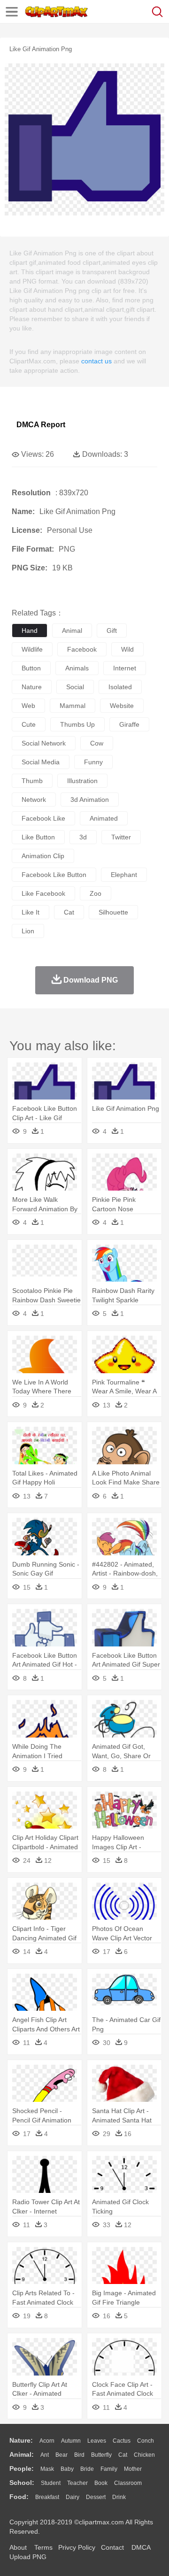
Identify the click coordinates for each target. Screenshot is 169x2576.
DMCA (141, 2547)
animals (77, 668)
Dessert (96, 2497)
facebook (82, 649)
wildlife (32, 649)
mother (133, 2469)
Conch (146, 2441)
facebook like (43, 818)
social (75, 687)
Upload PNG (28, 2557)
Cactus (122, 2441)
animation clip (43, 856)
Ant (45, 2455)
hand (30, 631)
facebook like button (54, 875)
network (34, 800)
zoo (96, 893)
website (122, 706)
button (31, 668)
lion (28, 931)
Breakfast (47, 2497)
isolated (120, 687)
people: (22, 2468)
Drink (119, 2497)
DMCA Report (41, 425)
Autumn (71, 2441)
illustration (82, 781)
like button (38, 837)
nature (32, 687)
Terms (43, 2547)
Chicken (144, 2455)
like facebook (43, 893)
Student (51, 2483)
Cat (123, 2455)
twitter (121, 837)
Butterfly (101, 2455)
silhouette (113, 912)
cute (29, 724)
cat (69, 912)
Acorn (47, 2441)
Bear (61, 2455)
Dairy (73, 2497)
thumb (32, 781)
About (18, 2547)
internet (125, 668)
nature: (21, 2440)
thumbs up (77, 724)
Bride (87, 2469)
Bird (79, 2455)
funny (93, 762)
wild (127, 649)
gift (112, 631)
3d (83, 837)
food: (19, 2497)
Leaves (97, 2441)
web (28, 706)
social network (44, 743)
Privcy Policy (77, 2547)
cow (97, 743)
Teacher (77, 2483)
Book (101, 2483)
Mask (47, 2469)
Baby (67, 2469)
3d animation (90, 800)
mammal (73, 706)
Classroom (128, 2483)
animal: (22, 2454)
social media (41, 762)
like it (31, 912)
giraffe (129, 724)
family (109, 2469)
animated (104, 818)
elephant (124, 875)
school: (22, 2483)
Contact (112, 2547)
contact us (96, 361)
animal (72, 631)
